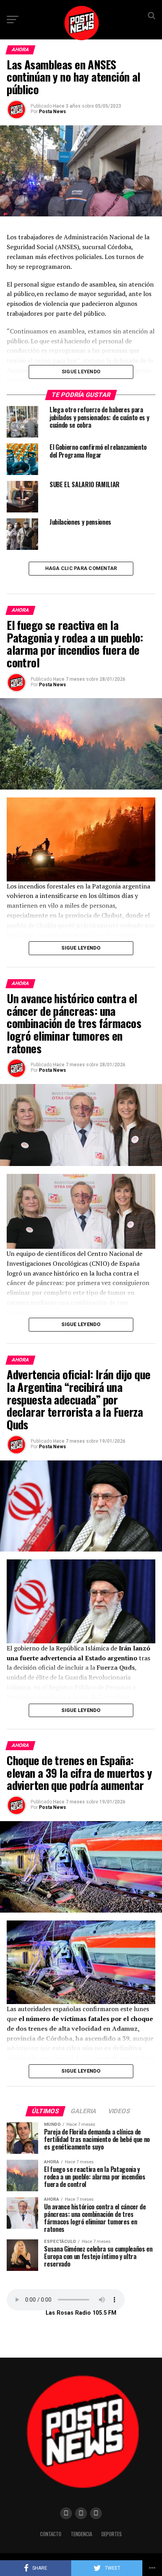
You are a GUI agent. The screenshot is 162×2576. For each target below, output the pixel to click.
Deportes (112, 2534)
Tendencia (81, 2534)
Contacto (51, 2534)
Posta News (52, 112)
